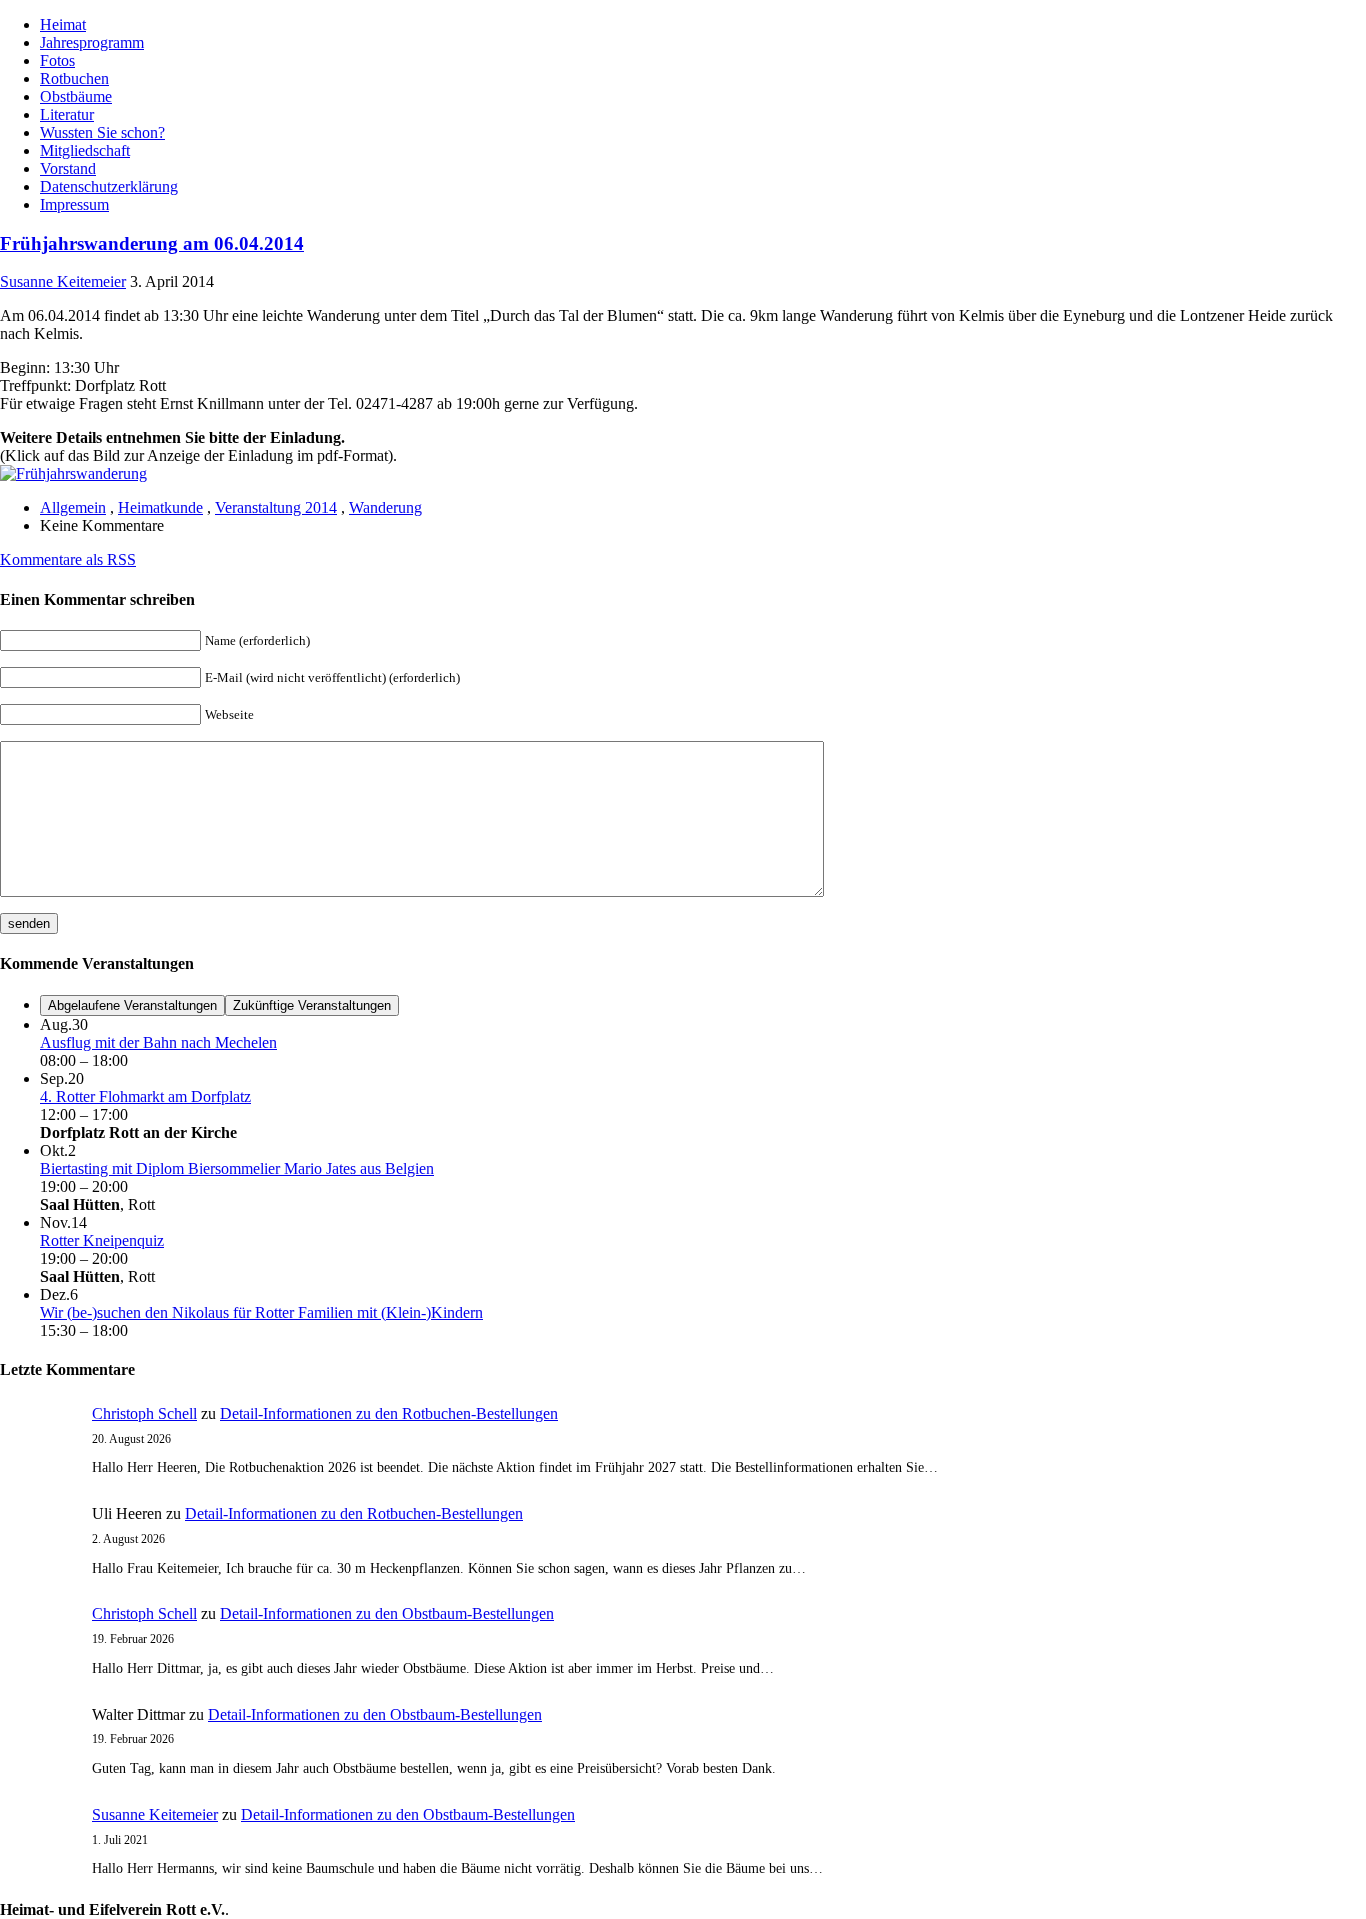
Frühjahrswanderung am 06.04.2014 (152, 243)
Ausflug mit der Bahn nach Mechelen (158, 1042)
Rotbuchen (74, 78)
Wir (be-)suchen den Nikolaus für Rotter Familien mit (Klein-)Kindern (261, 1312)
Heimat (63, 24)
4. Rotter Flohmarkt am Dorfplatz (145, 1096)
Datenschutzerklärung (109, 186)
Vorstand (68, 168)
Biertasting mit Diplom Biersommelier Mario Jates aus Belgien (237, 1168)
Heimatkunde (160, 507)
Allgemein (73, 507)
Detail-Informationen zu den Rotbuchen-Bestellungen (389, 1413)
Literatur (67, 114)
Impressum (74, 204)
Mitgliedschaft (85, 150)
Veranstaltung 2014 (276, 507)
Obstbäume (76, 96)
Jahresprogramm (92, 42)
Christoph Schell (144, 1413)
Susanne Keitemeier (63, 281)
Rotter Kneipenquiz (102, 1240)
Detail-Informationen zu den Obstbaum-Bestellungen (387, 1613)
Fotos (57, 60)
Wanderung (385, 507)
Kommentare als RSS (68, 559)
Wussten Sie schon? (102, 132)
